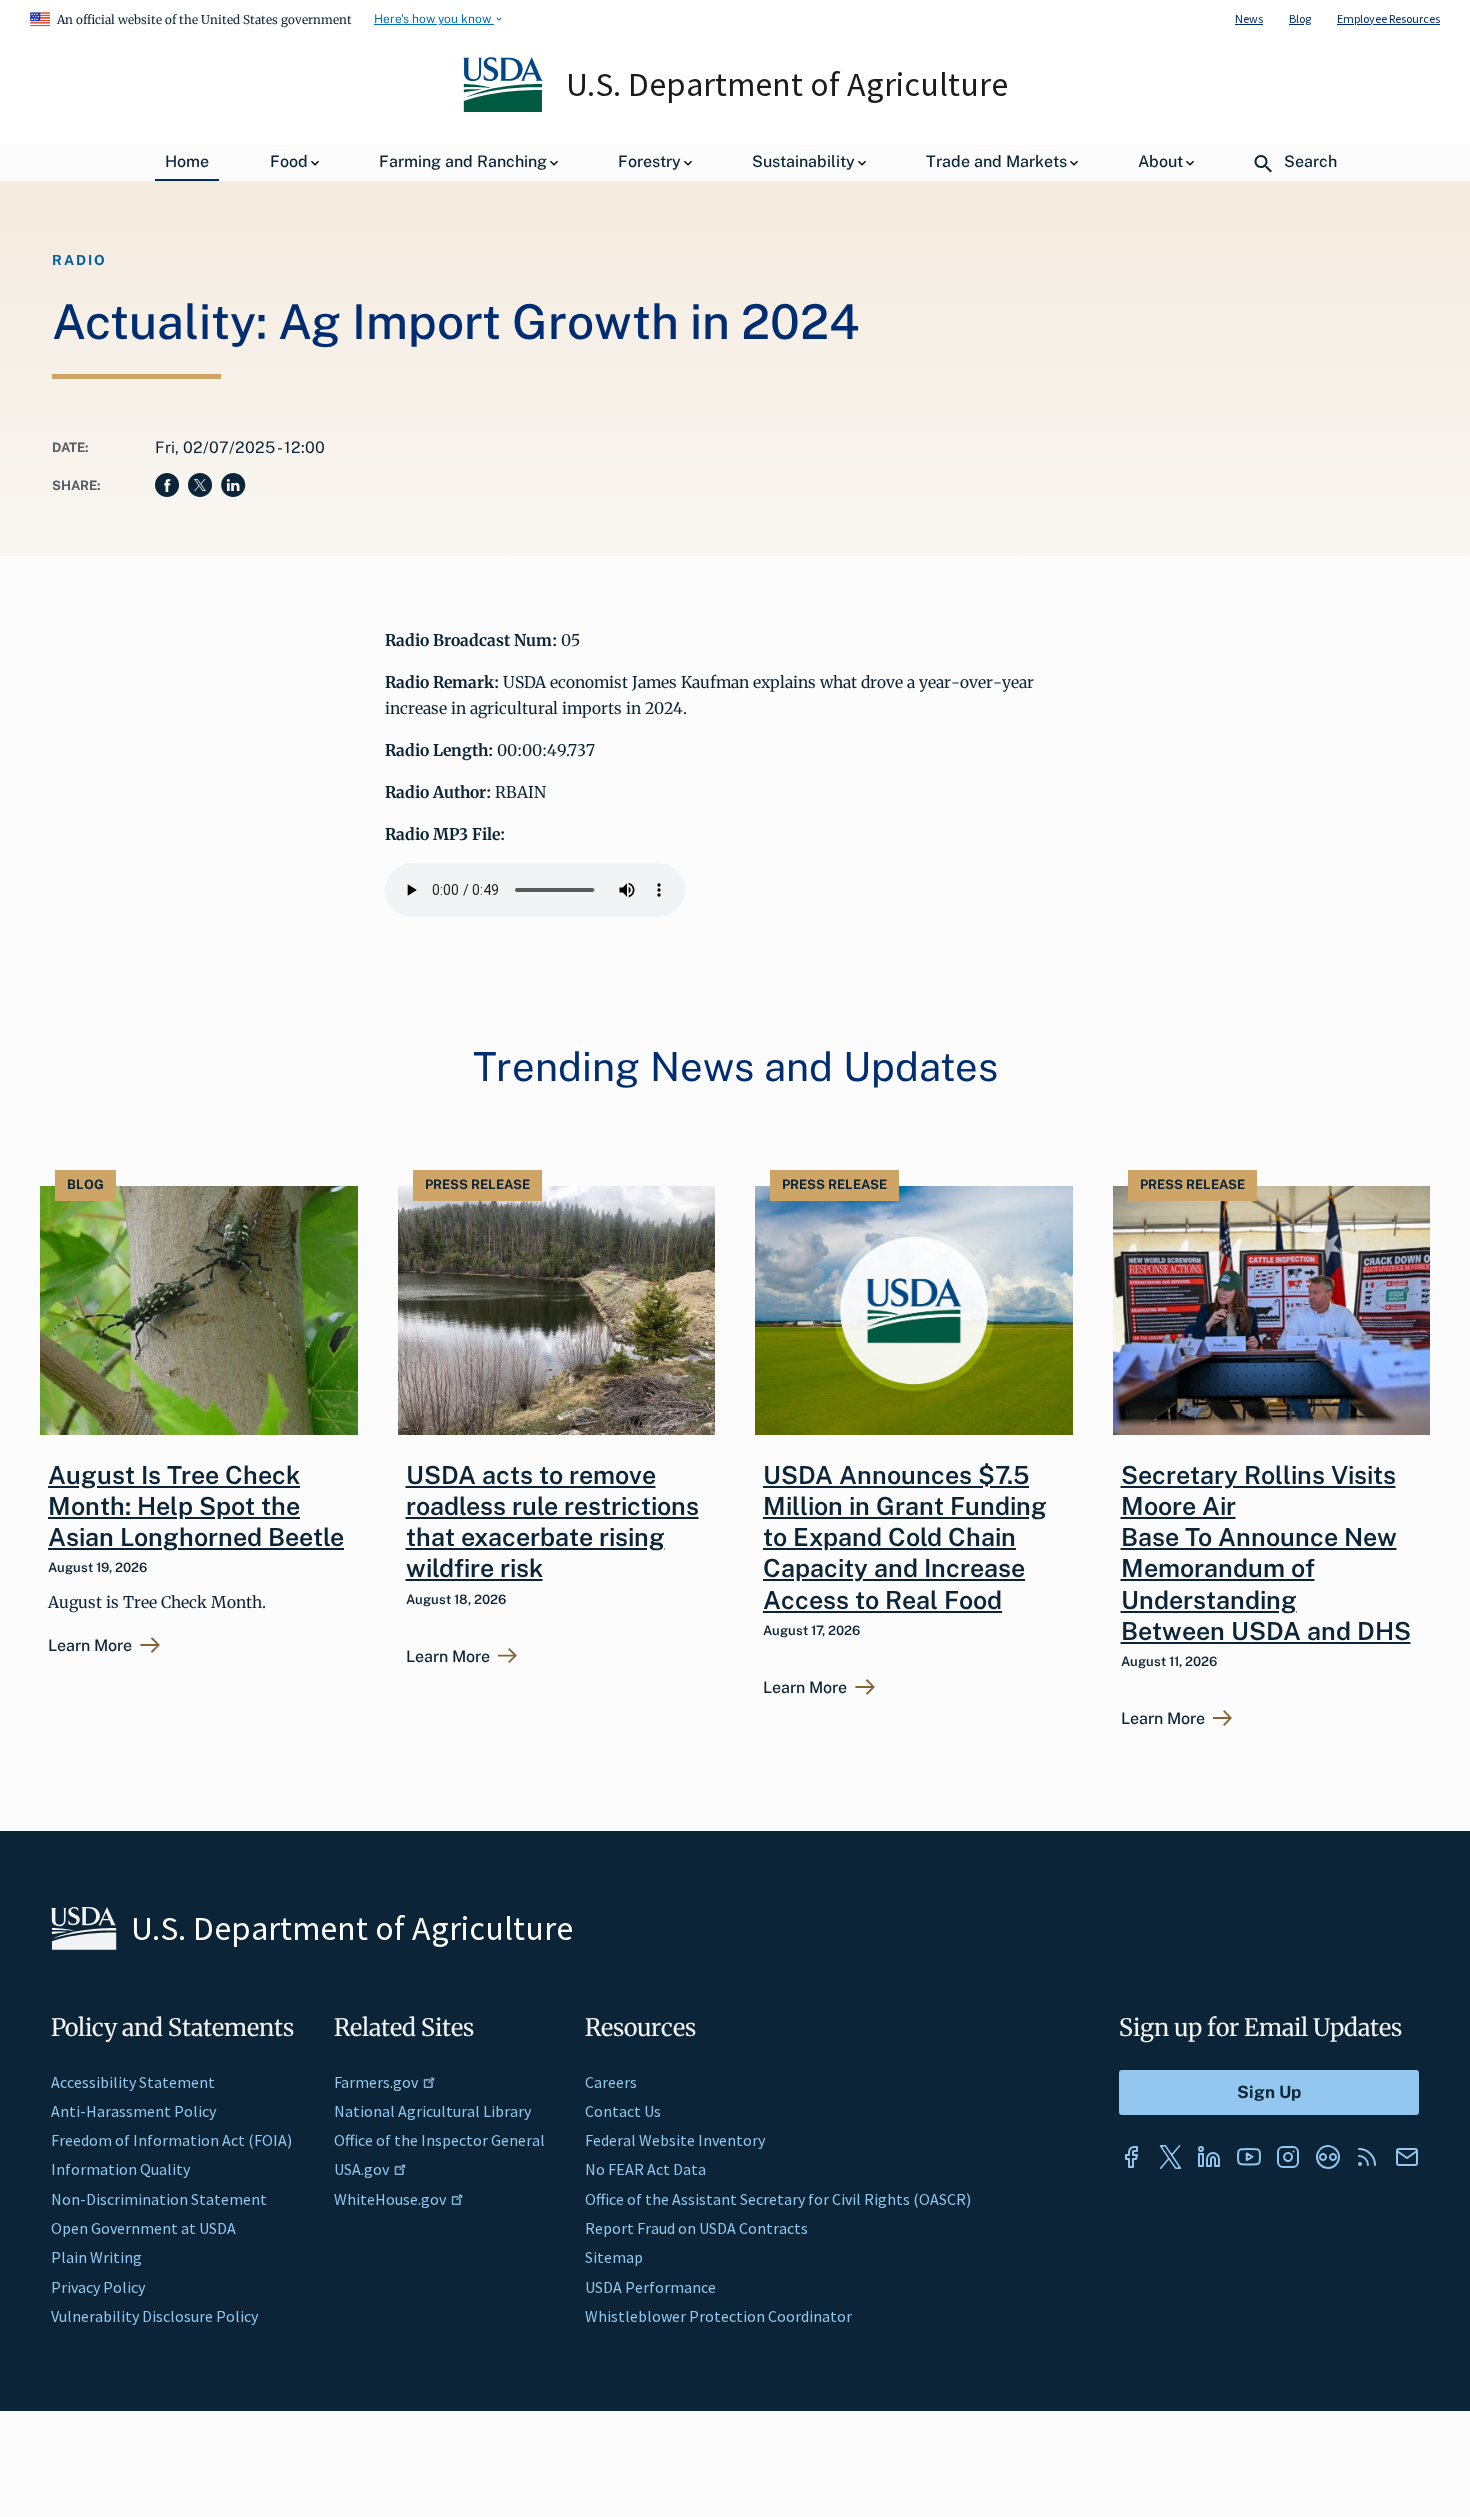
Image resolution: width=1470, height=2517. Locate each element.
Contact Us (623, 2111)
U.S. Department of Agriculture (787, 84)
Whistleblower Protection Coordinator (718, 2316)
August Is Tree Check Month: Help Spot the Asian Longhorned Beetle (196, 1506)
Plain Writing (96, 2257)
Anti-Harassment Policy (133, 2111)
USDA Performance (650, 2287)
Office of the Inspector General (439, 2140)
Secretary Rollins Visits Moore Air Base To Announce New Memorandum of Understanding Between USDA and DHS (1266, 1553)
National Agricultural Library (432, 2111)
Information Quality (120, 2169)
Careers (611, 2082)
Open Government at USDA (143, 2228)
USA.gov (361, 2169)
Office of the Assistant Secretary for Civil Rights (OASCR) (778, 2199)
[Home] (504, 107)
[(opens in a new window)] (1131, 2157)
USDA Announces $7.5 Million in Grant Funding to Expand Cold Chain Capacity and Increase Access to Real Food (905, 1537)
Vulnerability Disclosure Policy (154, 2316)
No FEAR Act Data (645, 2169)
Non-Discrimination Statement (159, 2199)
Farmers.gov (376, 2082)
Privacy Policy (98, 2287)
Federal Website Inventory (675, 2140)
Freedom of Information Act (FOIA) (171, 2140)
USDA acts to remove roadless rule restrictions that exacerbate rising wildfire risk (552, 1522)
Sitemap (614, 2257)
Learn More (90, 1646)
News (1249, 18)
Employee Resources (1388, 18)
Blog (1300, 18)
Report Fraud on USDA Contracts (696, 2228)
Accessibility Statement (133, 2082)
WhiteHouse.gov (390, 2199)
